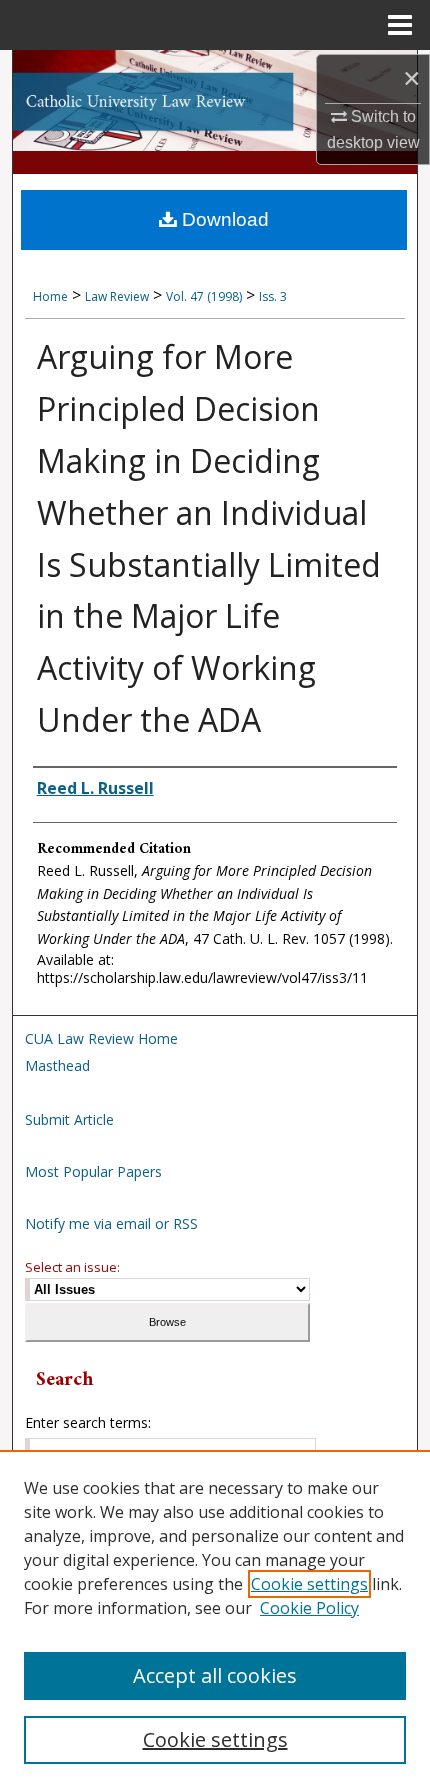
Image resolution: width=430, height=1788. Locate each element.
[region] (215, 1619)
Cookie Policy (309, 1608)
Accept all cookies (215, 1675)
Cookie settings (309, 1584)
